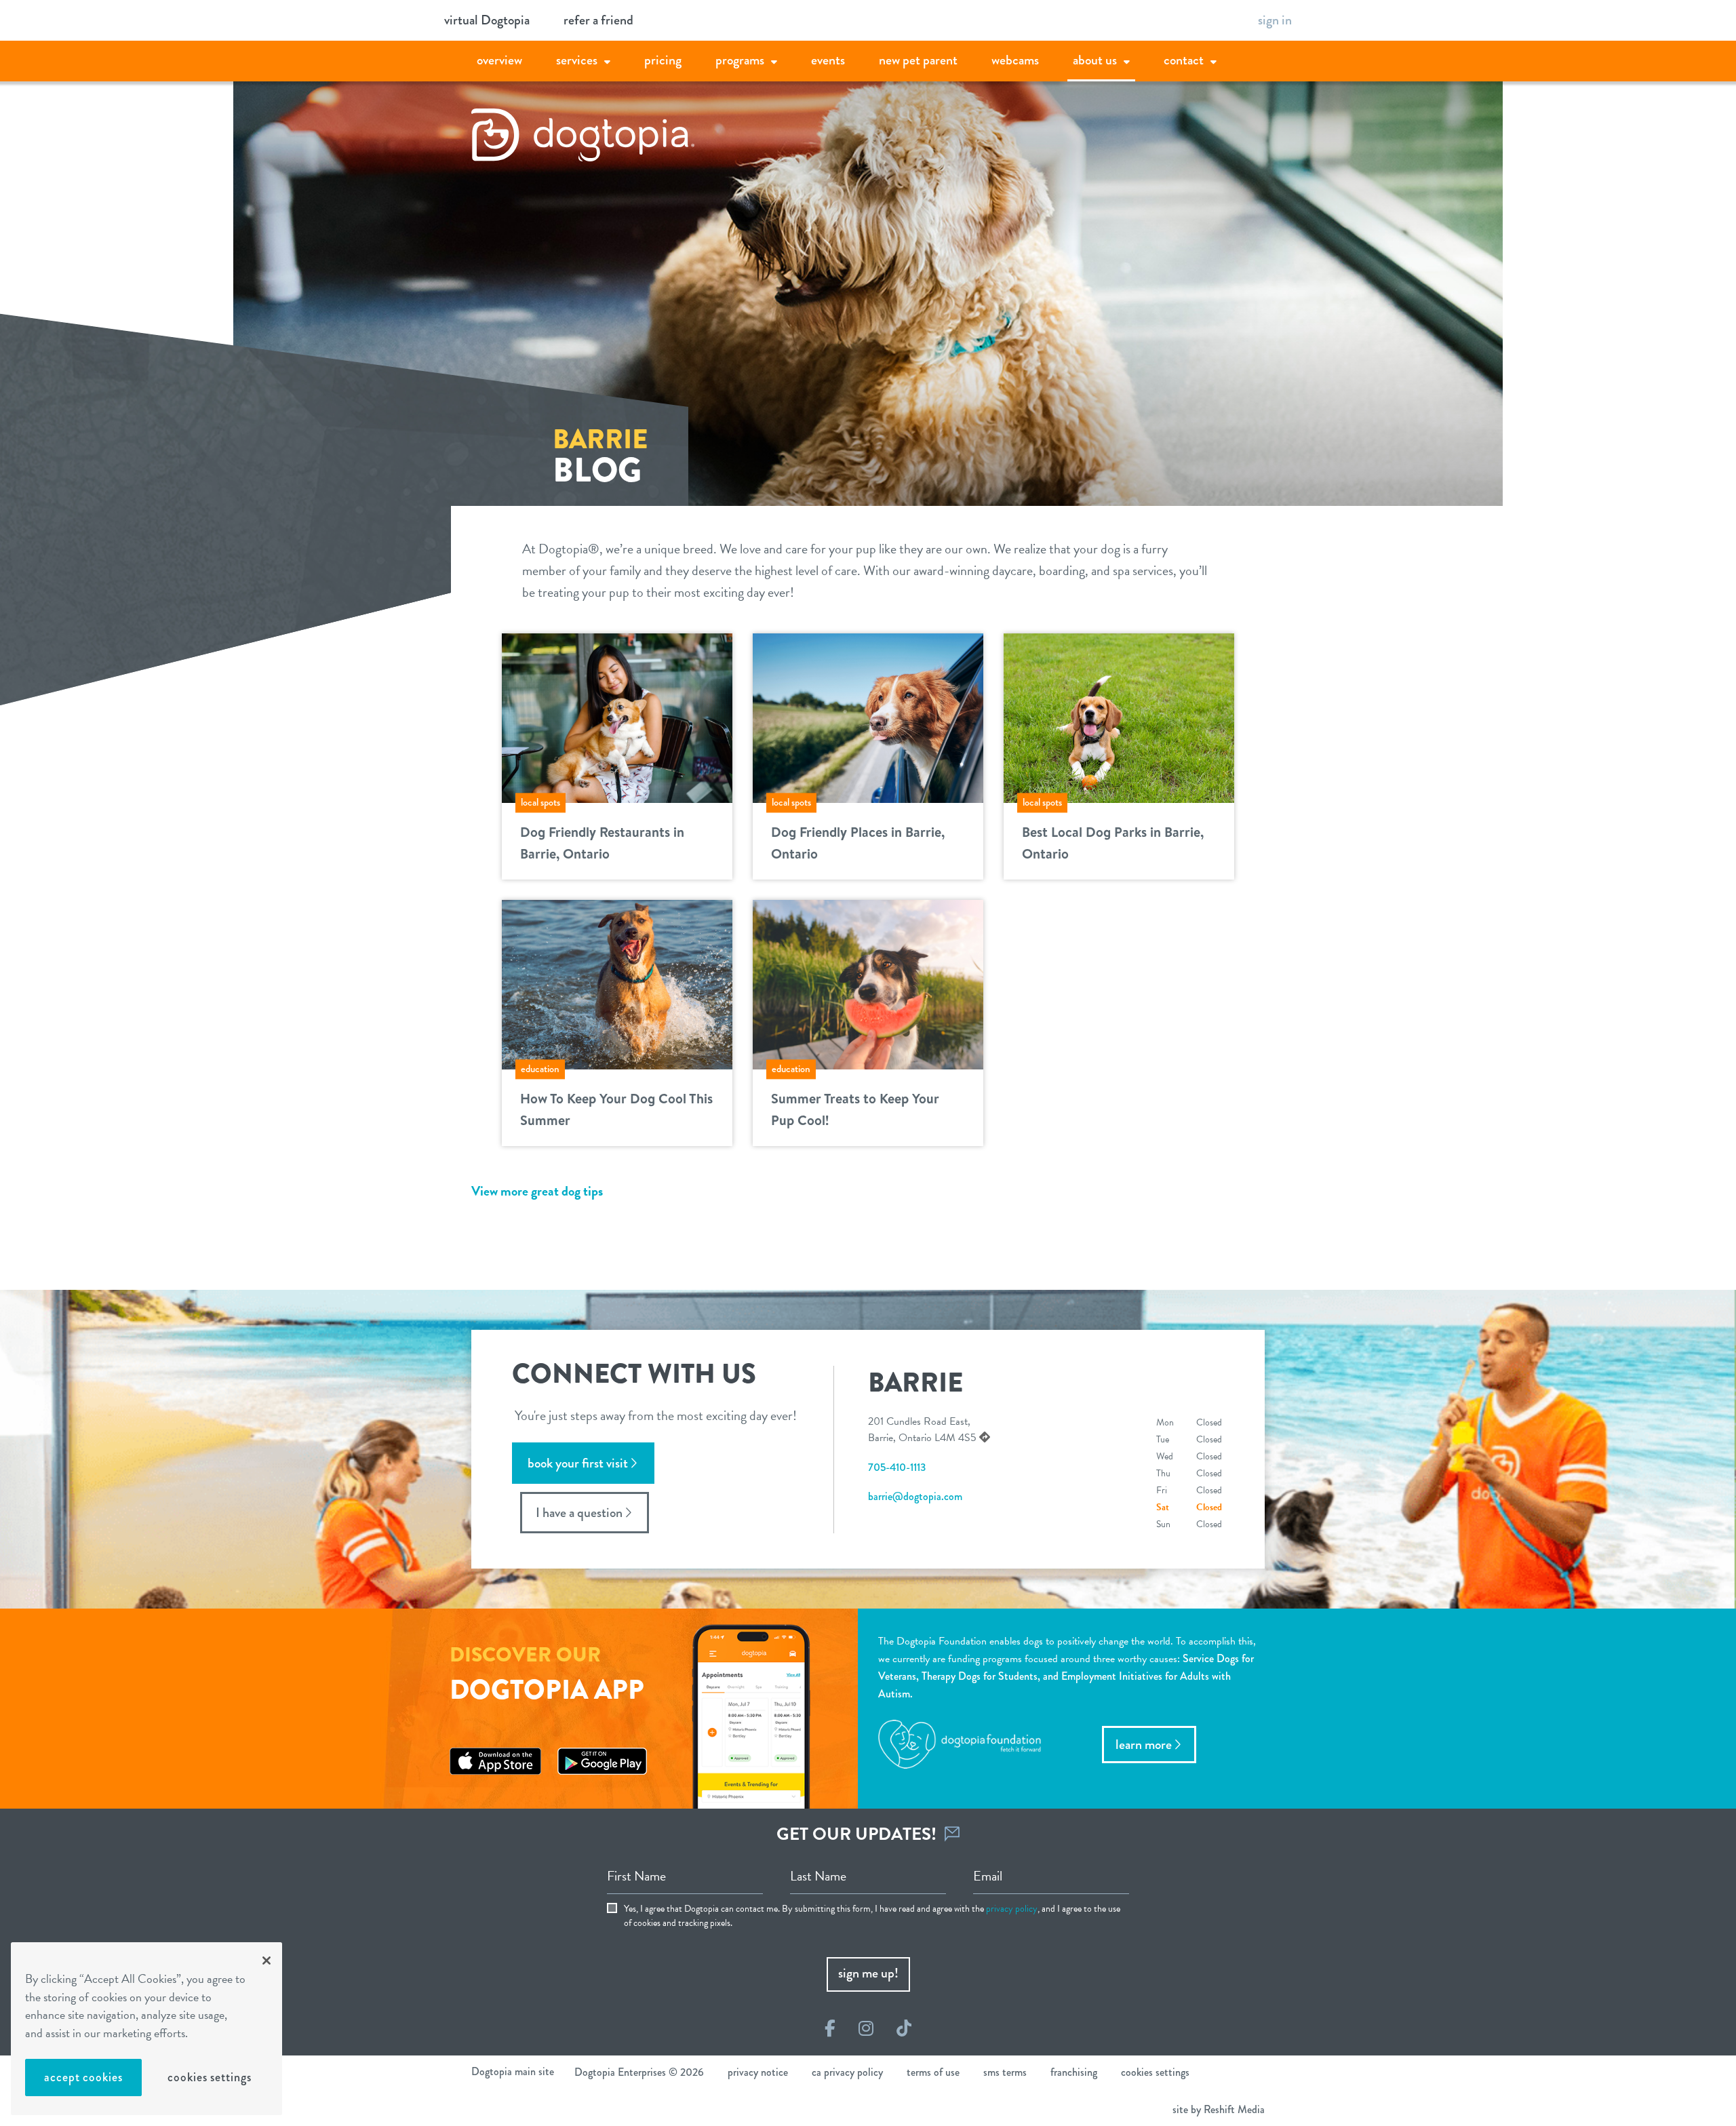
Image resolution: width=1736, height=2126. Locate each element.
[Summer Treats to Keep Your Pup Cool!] (868, 983)
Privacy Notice (758, 2072)
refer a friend (598, 20)
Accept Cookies (83, 2077)
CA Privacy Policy (847, 2072)
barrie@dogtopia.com (915, 1496)
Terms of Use (933, 2072)
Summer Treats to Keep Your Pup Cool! (855, 1109)
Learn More (1144, 1745)
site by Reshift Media (1219, 2109)
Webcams (1015, 60)
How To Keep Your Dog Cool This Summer (616, 1109)
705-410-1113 (897, 1467)
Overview (499, 60)
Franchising (1074, 2072)
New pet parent (918, 60)
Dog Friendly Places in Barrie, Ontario (858, 843)
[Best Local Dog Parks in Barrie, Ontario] (1119, 716)
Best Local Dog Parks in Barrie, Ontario (1113, 843)
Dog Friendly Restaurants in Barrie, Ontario (602, 843)
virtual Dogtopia (487, 20)
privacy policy (1012, 1909)
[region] (146, 2029)
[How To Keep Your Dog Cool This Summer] (617, 983)
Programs (740, 60)
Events (828, 60)
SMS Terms (1005, 2072)
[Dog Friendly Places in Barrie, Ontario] (868, 716)
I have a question (579, 1513)
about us (1095, 60)
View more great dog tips (537, 1191)
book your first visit (578, 1463)
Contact (1184, 60)
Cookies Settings (209, 2077)
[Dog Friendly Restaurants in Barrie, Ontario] (617, 716)
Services (577, 60)
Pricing (663, 60)
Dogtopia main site (513, 2071)
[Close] (267, 1961)
